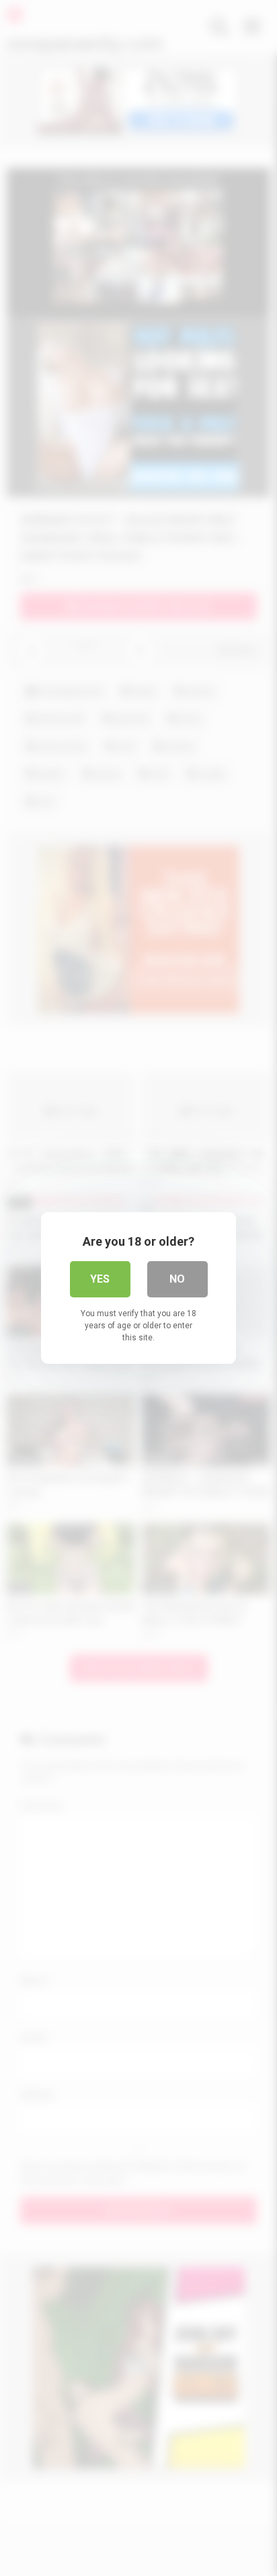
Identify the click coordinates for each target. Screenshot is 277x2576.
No (177, 1279)
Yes (100, 1279)
